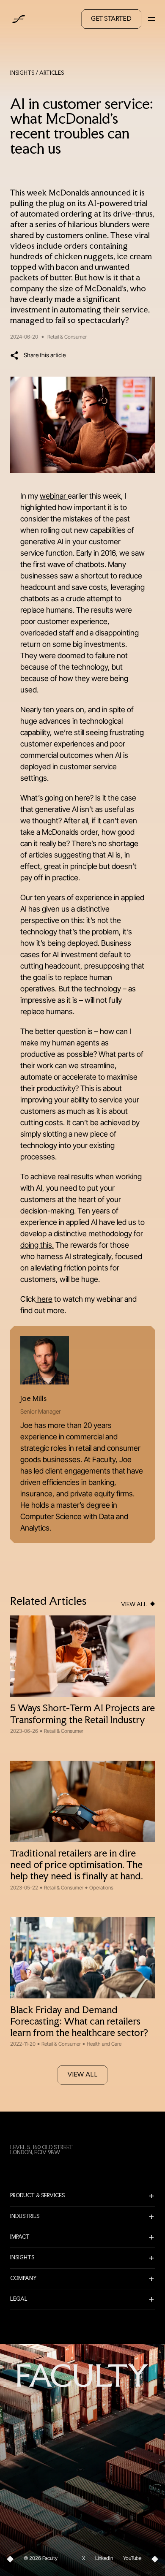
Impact (20, 2237)
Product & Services (37, 2196)
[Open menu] (151, 19)
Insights (22, 2258)
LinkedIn (104, 2558)
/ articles (49, 73)
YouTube (132, 2558)
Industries (25, 2217)
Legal (19, 2299)
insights (22, 73)
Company (23, 2279)
